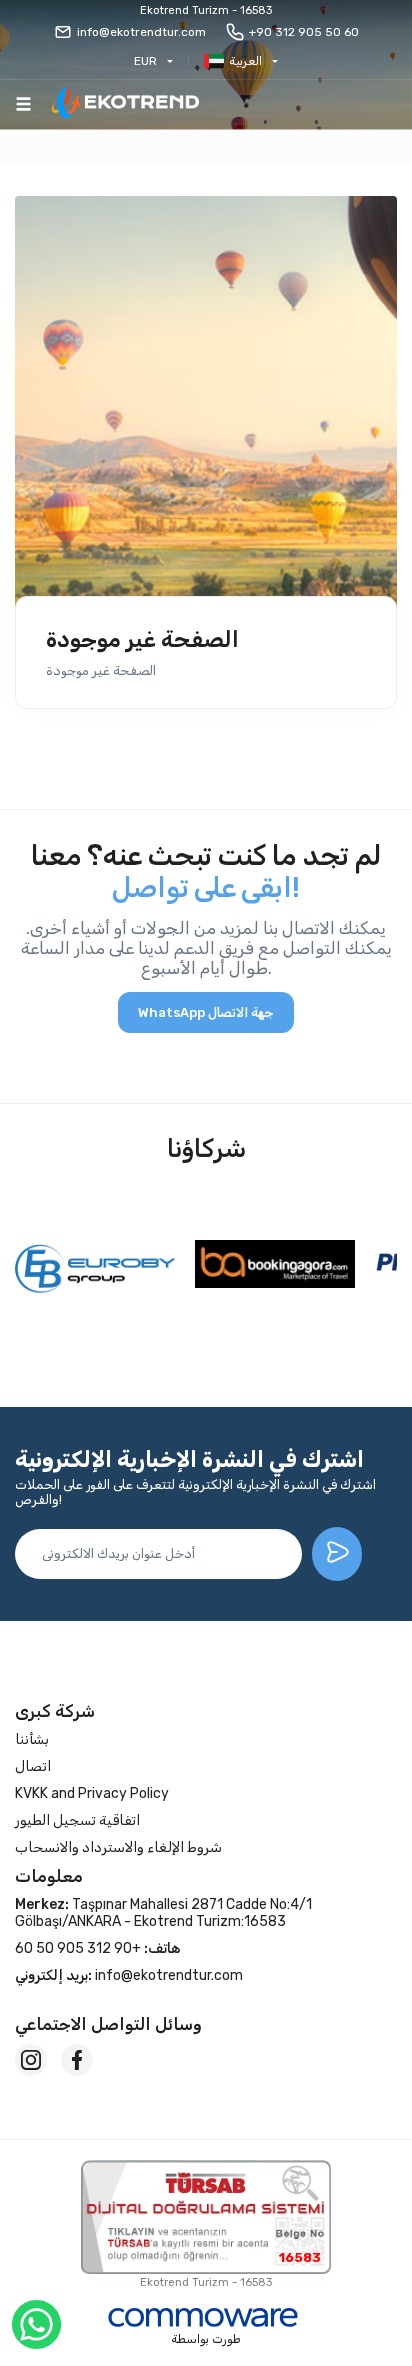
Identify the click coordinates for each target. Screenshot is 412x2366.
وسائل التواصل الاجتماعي (108, 2024)
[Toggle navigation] (23, 104)
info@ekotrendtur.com (141, 32)
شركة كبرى (55, 1711)
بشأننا (32, 1739)
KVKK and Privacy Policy (92, 1793)
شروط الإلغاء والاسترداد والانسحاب (118, 1847)
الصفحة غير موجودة (142, 640)
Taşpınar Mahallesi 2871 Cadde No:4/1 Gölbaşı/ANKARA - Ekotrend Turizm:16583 (163, 1913)
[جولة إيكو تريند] (125, 104)
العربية (245, 61)
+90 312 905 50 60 (304, 32)
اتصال (33, 1766)
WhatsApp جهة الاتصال (206, 1012)
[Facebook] (77, 2060)
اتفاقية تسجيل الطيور (77, 1820)
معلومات (49, 1876)
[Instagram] (31, 2060)
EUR (145, 61)
